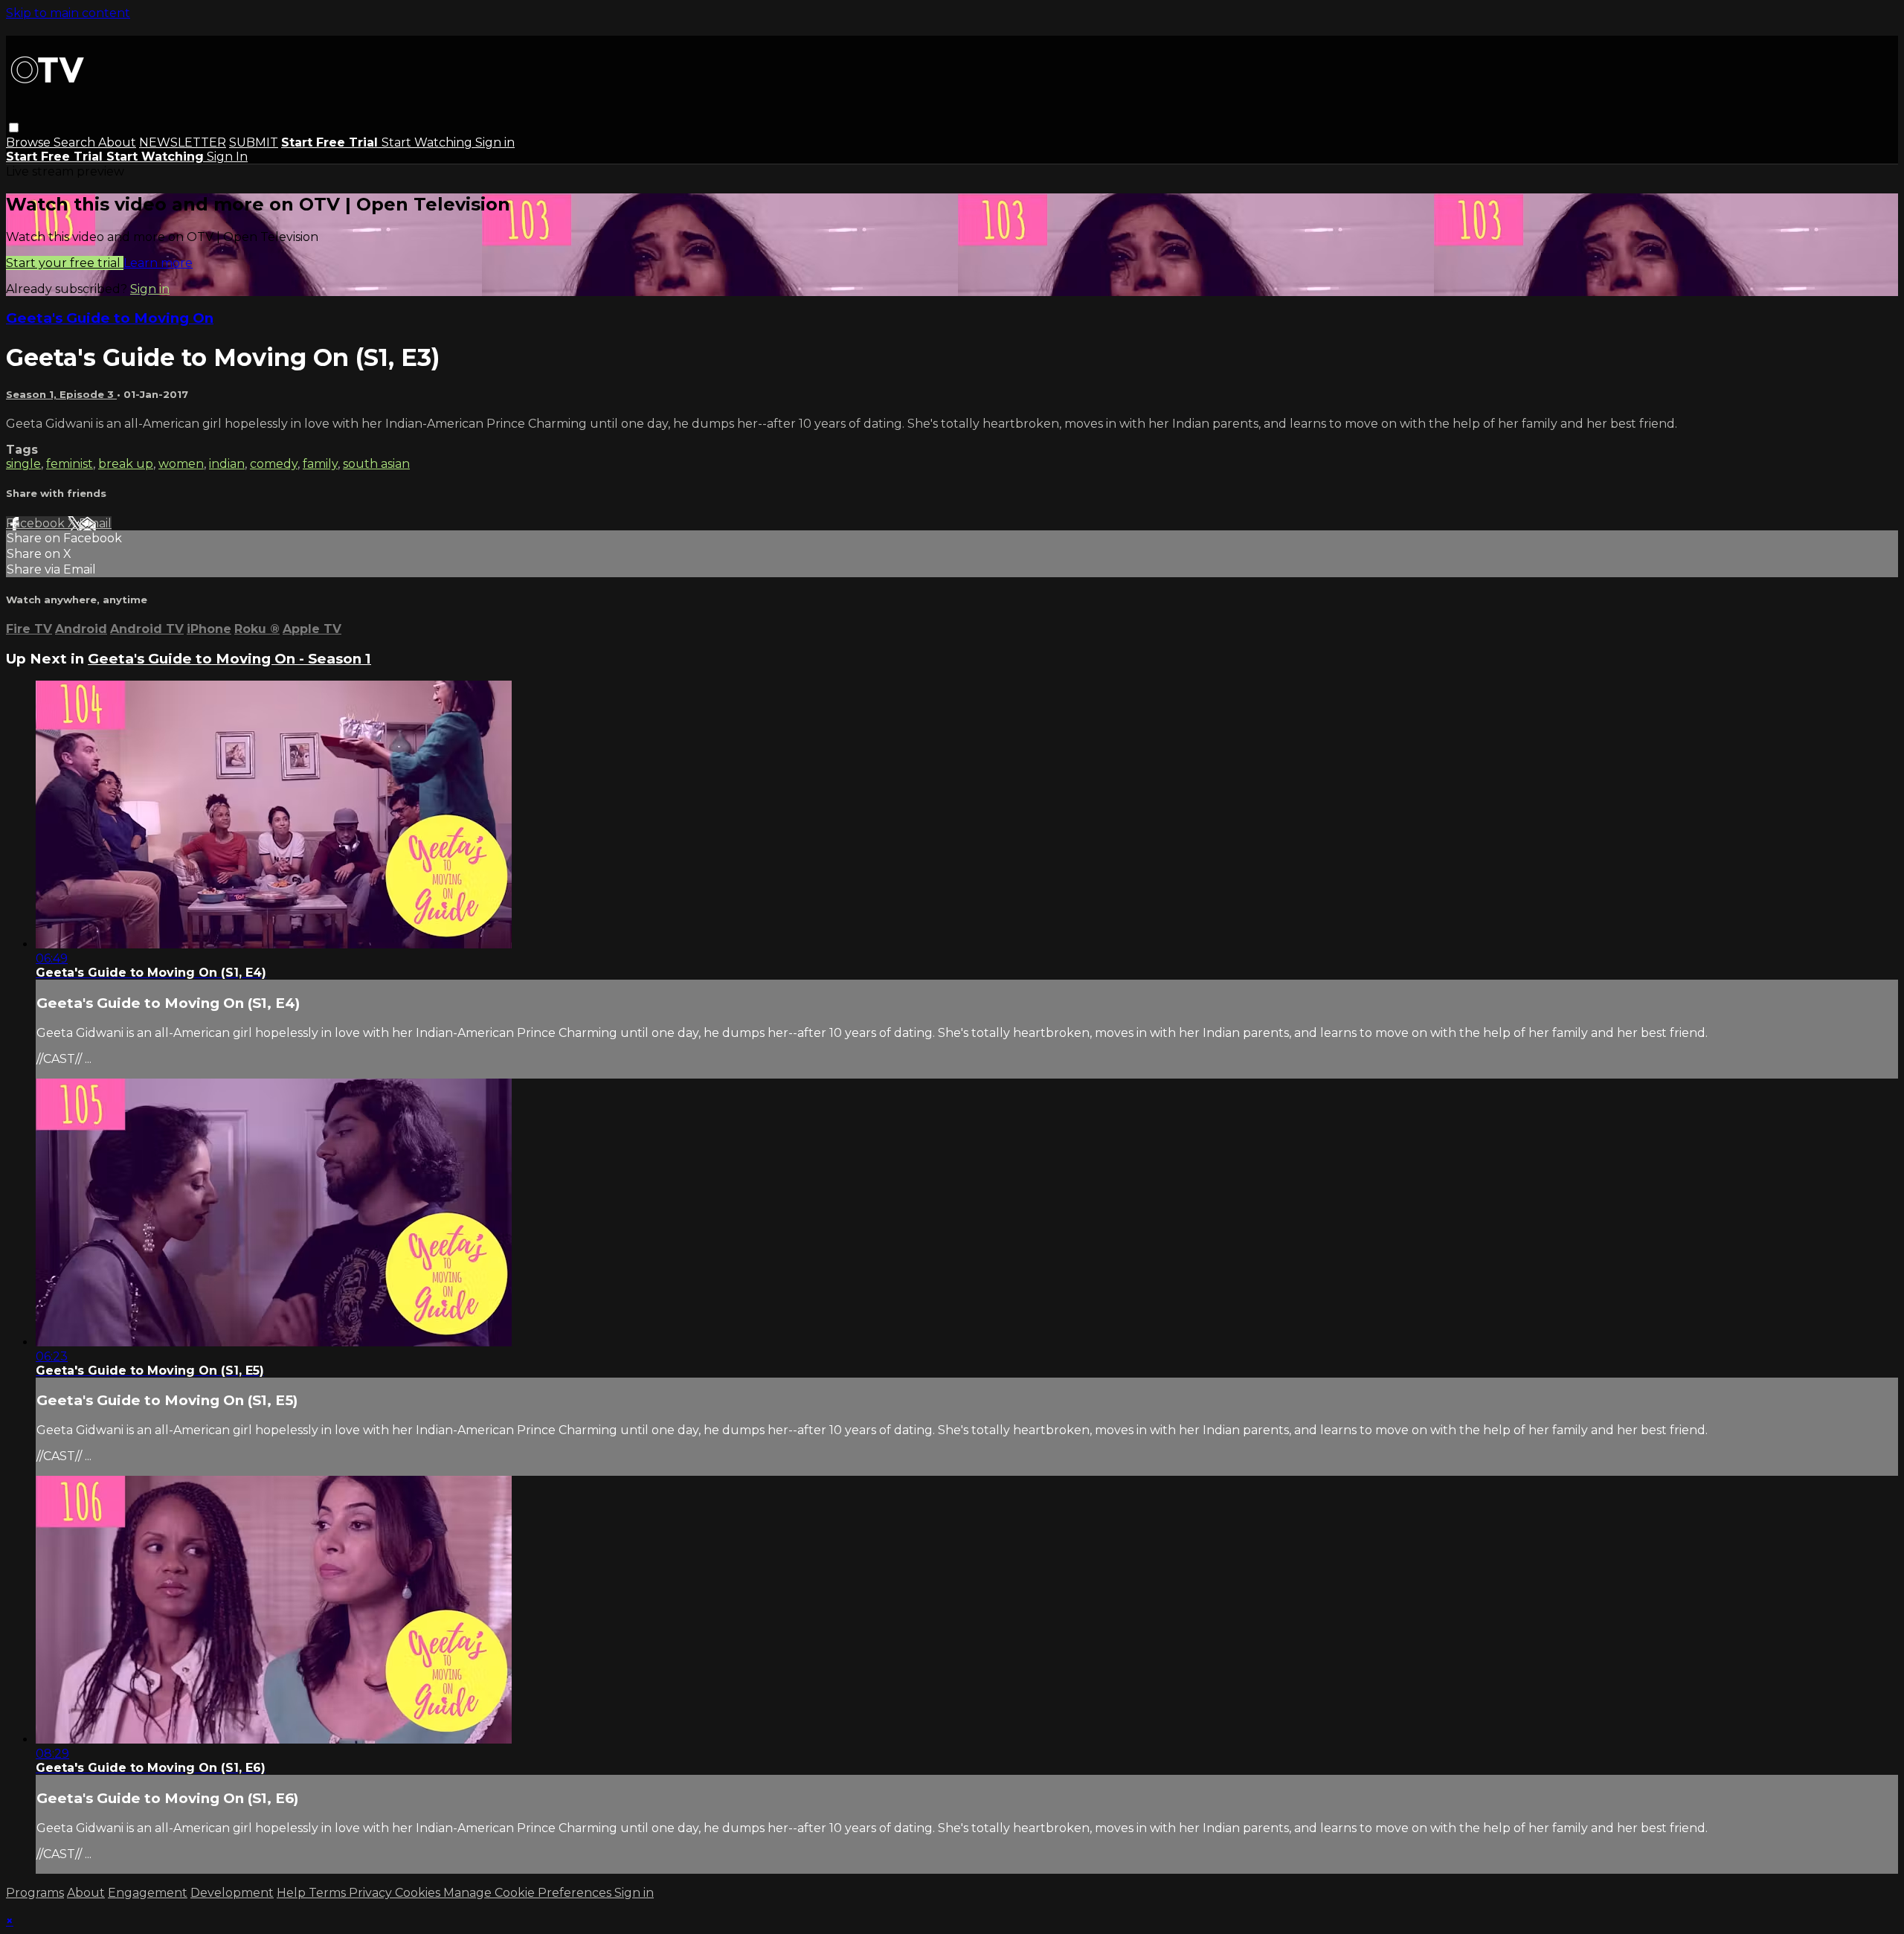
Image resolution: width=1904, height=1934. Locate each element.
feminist (70, 464)
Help (293, 1893)
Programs (35, 1893)
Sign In (227, 157)
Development (232, 1893)
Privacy (372, 1893)
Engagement (148, 1893)
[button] (14, 128)
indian (227, 464)
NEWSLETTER (183, 142)
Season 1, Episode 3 (61, 394)
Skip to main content (68, 13)
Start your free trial (65, 263)
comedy (274, 464)
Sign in (495, 142)
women (181, 464)
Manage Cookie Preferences (529, 1893)
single (23, 464)
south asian (376, 464)
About (117, 142)
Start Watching (428, 142)
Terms (329, 1893)
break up (126, 464)
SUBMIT (254, 142)
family (320, 464)
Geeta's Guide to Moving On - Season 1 (229, 659)
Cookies (419, 1893)
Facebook (37, 523)
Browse (30, 142)
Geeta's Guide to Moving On (110, 318)
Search (76, 142)
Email (95, 523)
